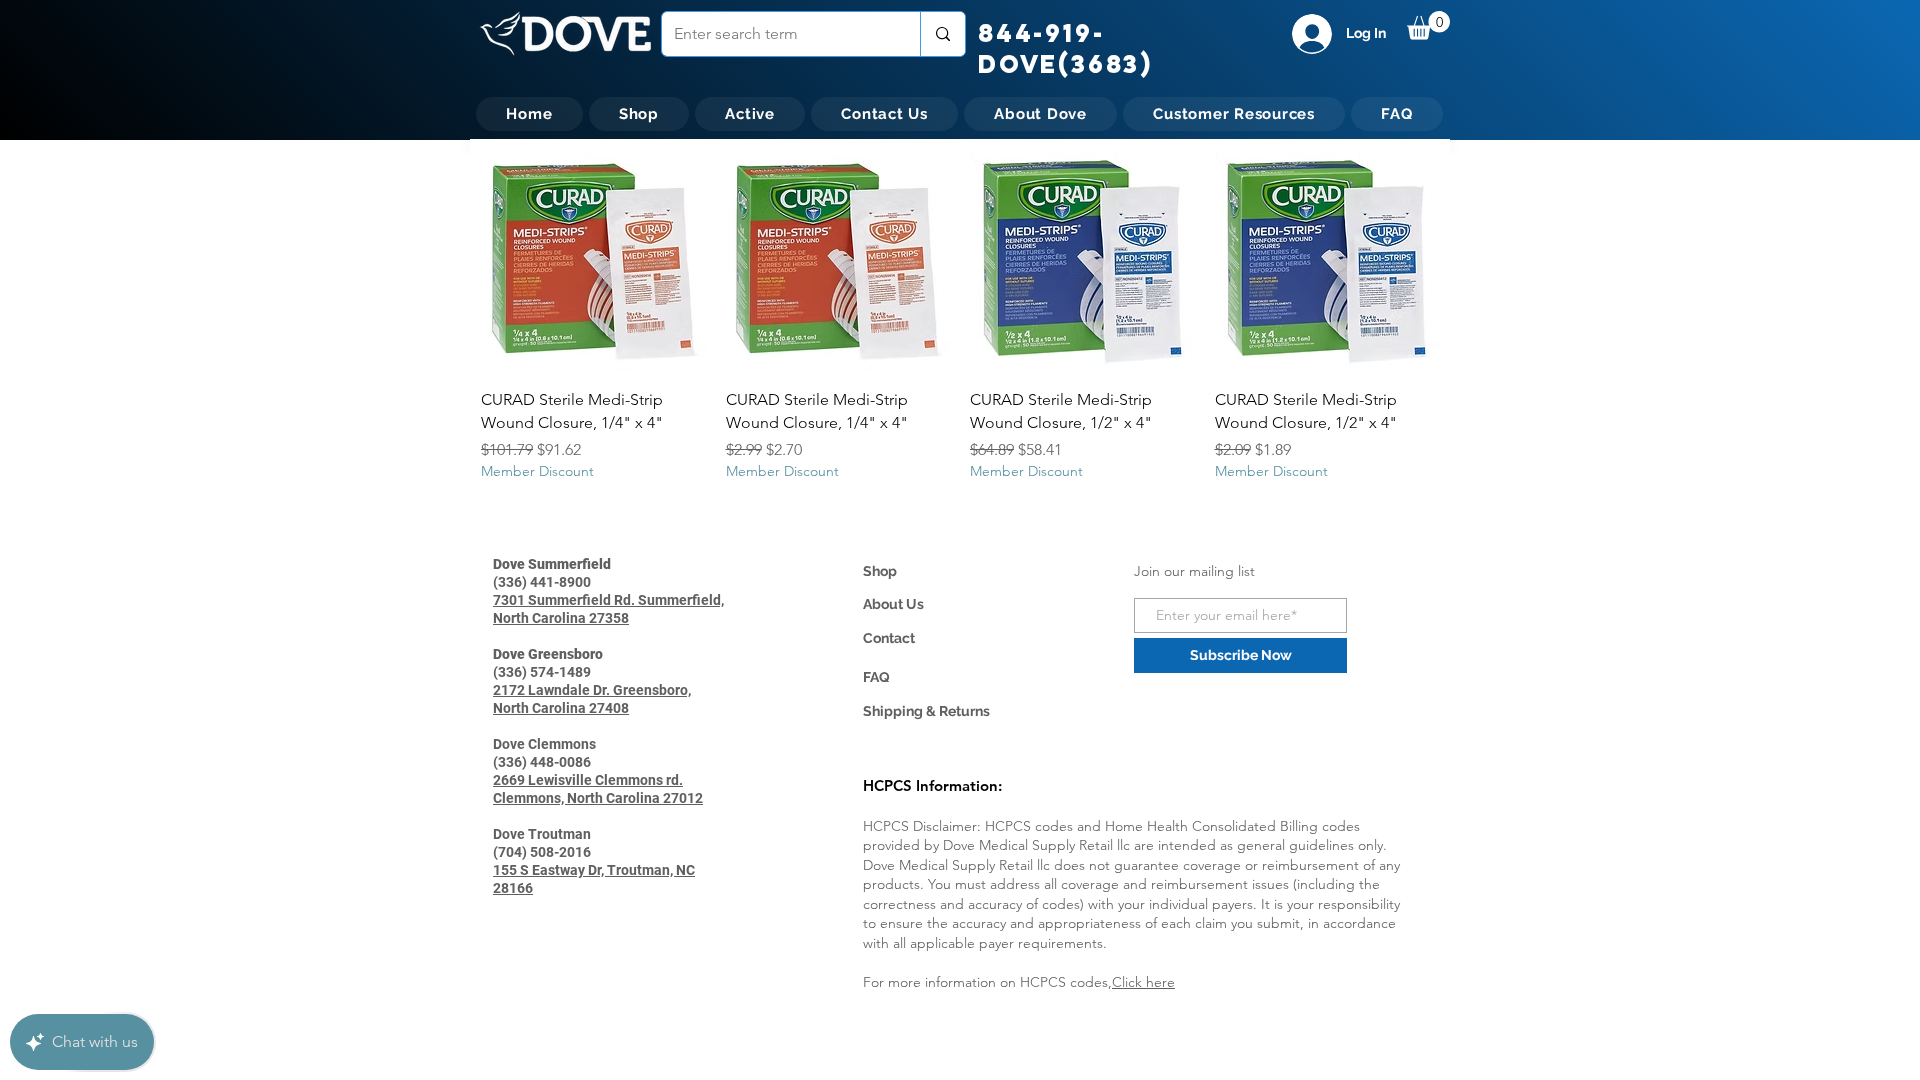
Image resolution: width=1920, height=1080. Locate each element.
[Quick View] (593, 261)
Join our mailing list (1194, 571)
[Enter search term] (942, 34)
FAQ (876, 677)
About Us (893, 604)
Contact (889, 638)
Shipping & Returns (926, 711)
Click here (1143, 982)
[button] (1428, 25)
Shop (880, 571)
